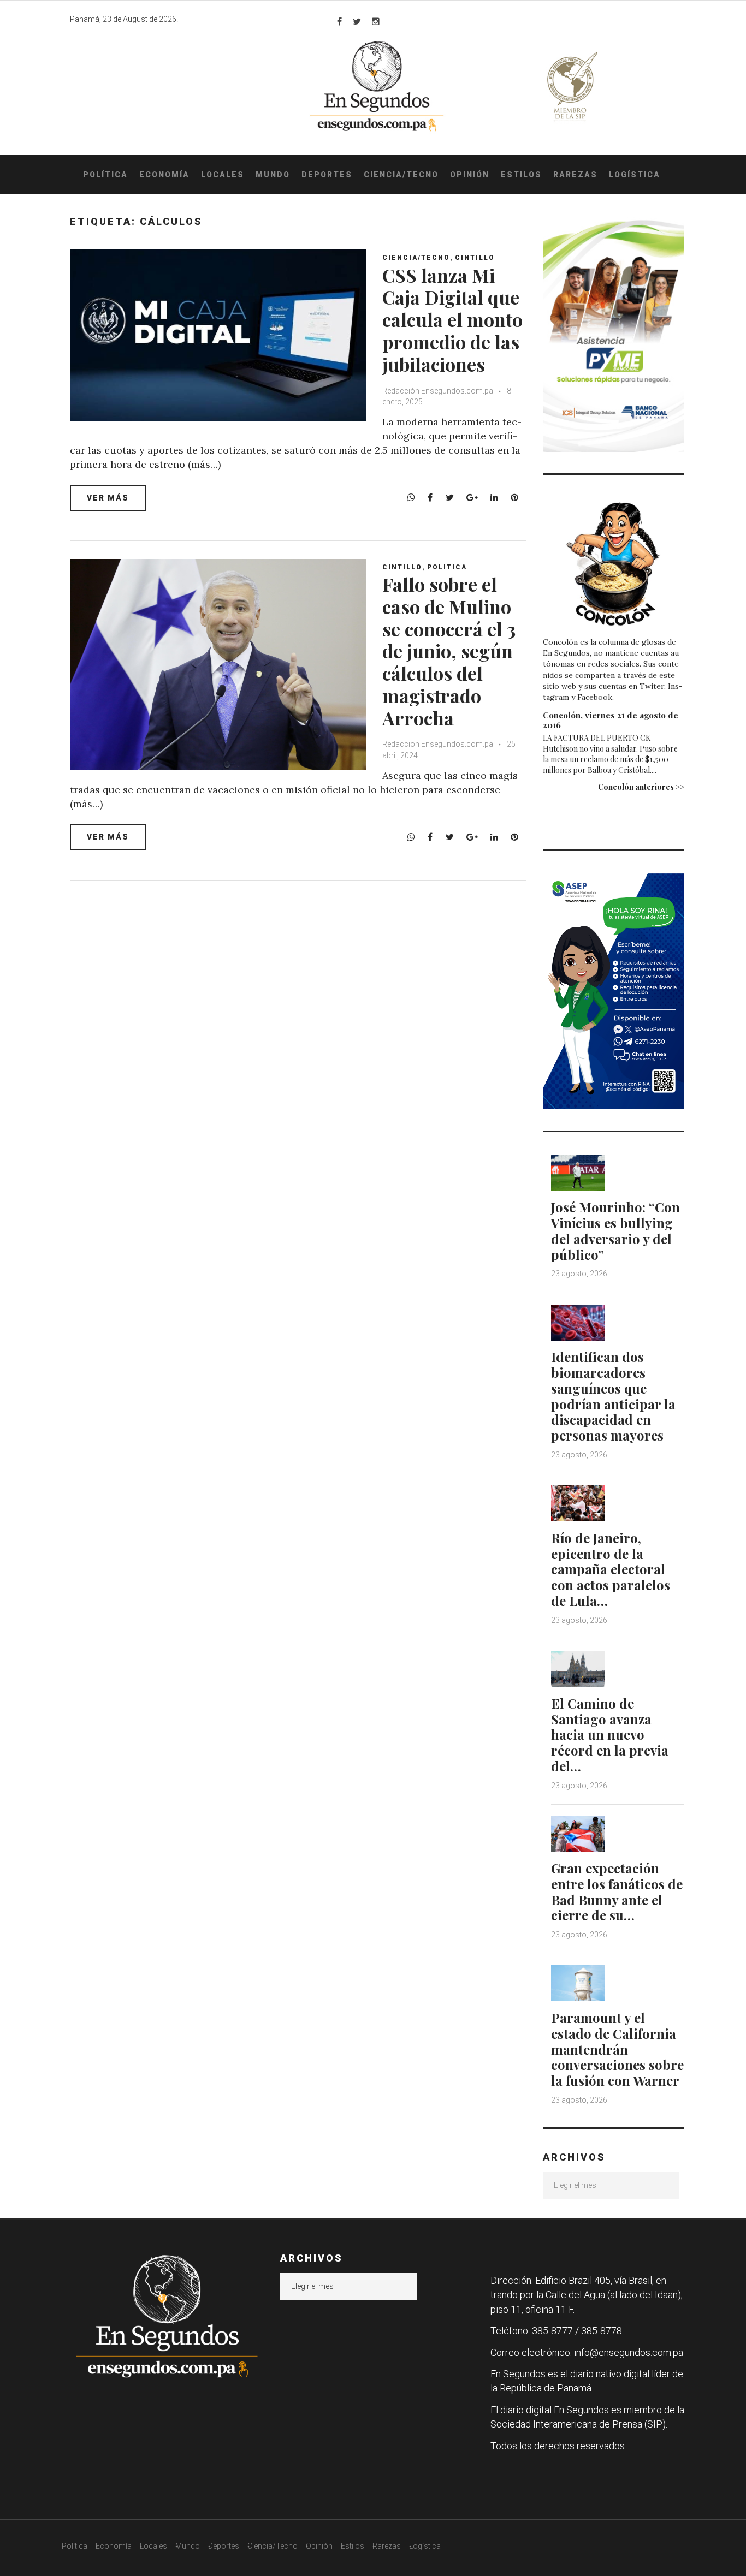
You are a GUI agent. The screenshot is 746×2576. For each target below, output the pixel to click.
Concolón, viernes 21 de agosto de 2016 (611, 720)
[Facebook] (339, 21)
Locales (223, 175)
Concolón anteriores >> (641, 787)
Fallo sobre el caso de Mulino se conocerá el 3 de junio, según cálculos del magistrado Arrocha (449, 651)
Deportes (327, 175)
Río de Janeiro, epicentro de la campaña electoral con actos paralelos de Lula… (611, 1569)
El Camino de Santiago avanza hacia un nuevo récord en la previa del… (610, 1735)
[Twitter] (357, 21)
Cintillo (475, 258)
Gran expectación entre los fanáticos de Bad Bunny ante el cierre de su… (617, 1891)
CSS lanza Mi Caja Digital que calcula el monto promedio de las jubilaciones (452, 320)
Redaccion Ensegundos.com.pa (438, 744)
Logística (635, 175)
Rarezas (575, 175)
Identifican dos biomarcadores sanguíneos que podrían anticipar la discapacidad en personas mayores (613, 1396)
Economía (164, 175)
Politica (447, 567)
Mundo (273, 175)
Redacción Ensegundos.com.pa (438, 391)
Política (105, 175)
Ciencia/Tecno (401, 175)
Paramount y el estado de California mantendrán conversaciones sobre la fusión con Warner (617, 2049)
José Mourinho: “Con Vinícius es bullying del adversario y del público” (615, 1230)
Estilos (521, 175)
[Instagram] (376, 21)
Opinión (470, 175)
